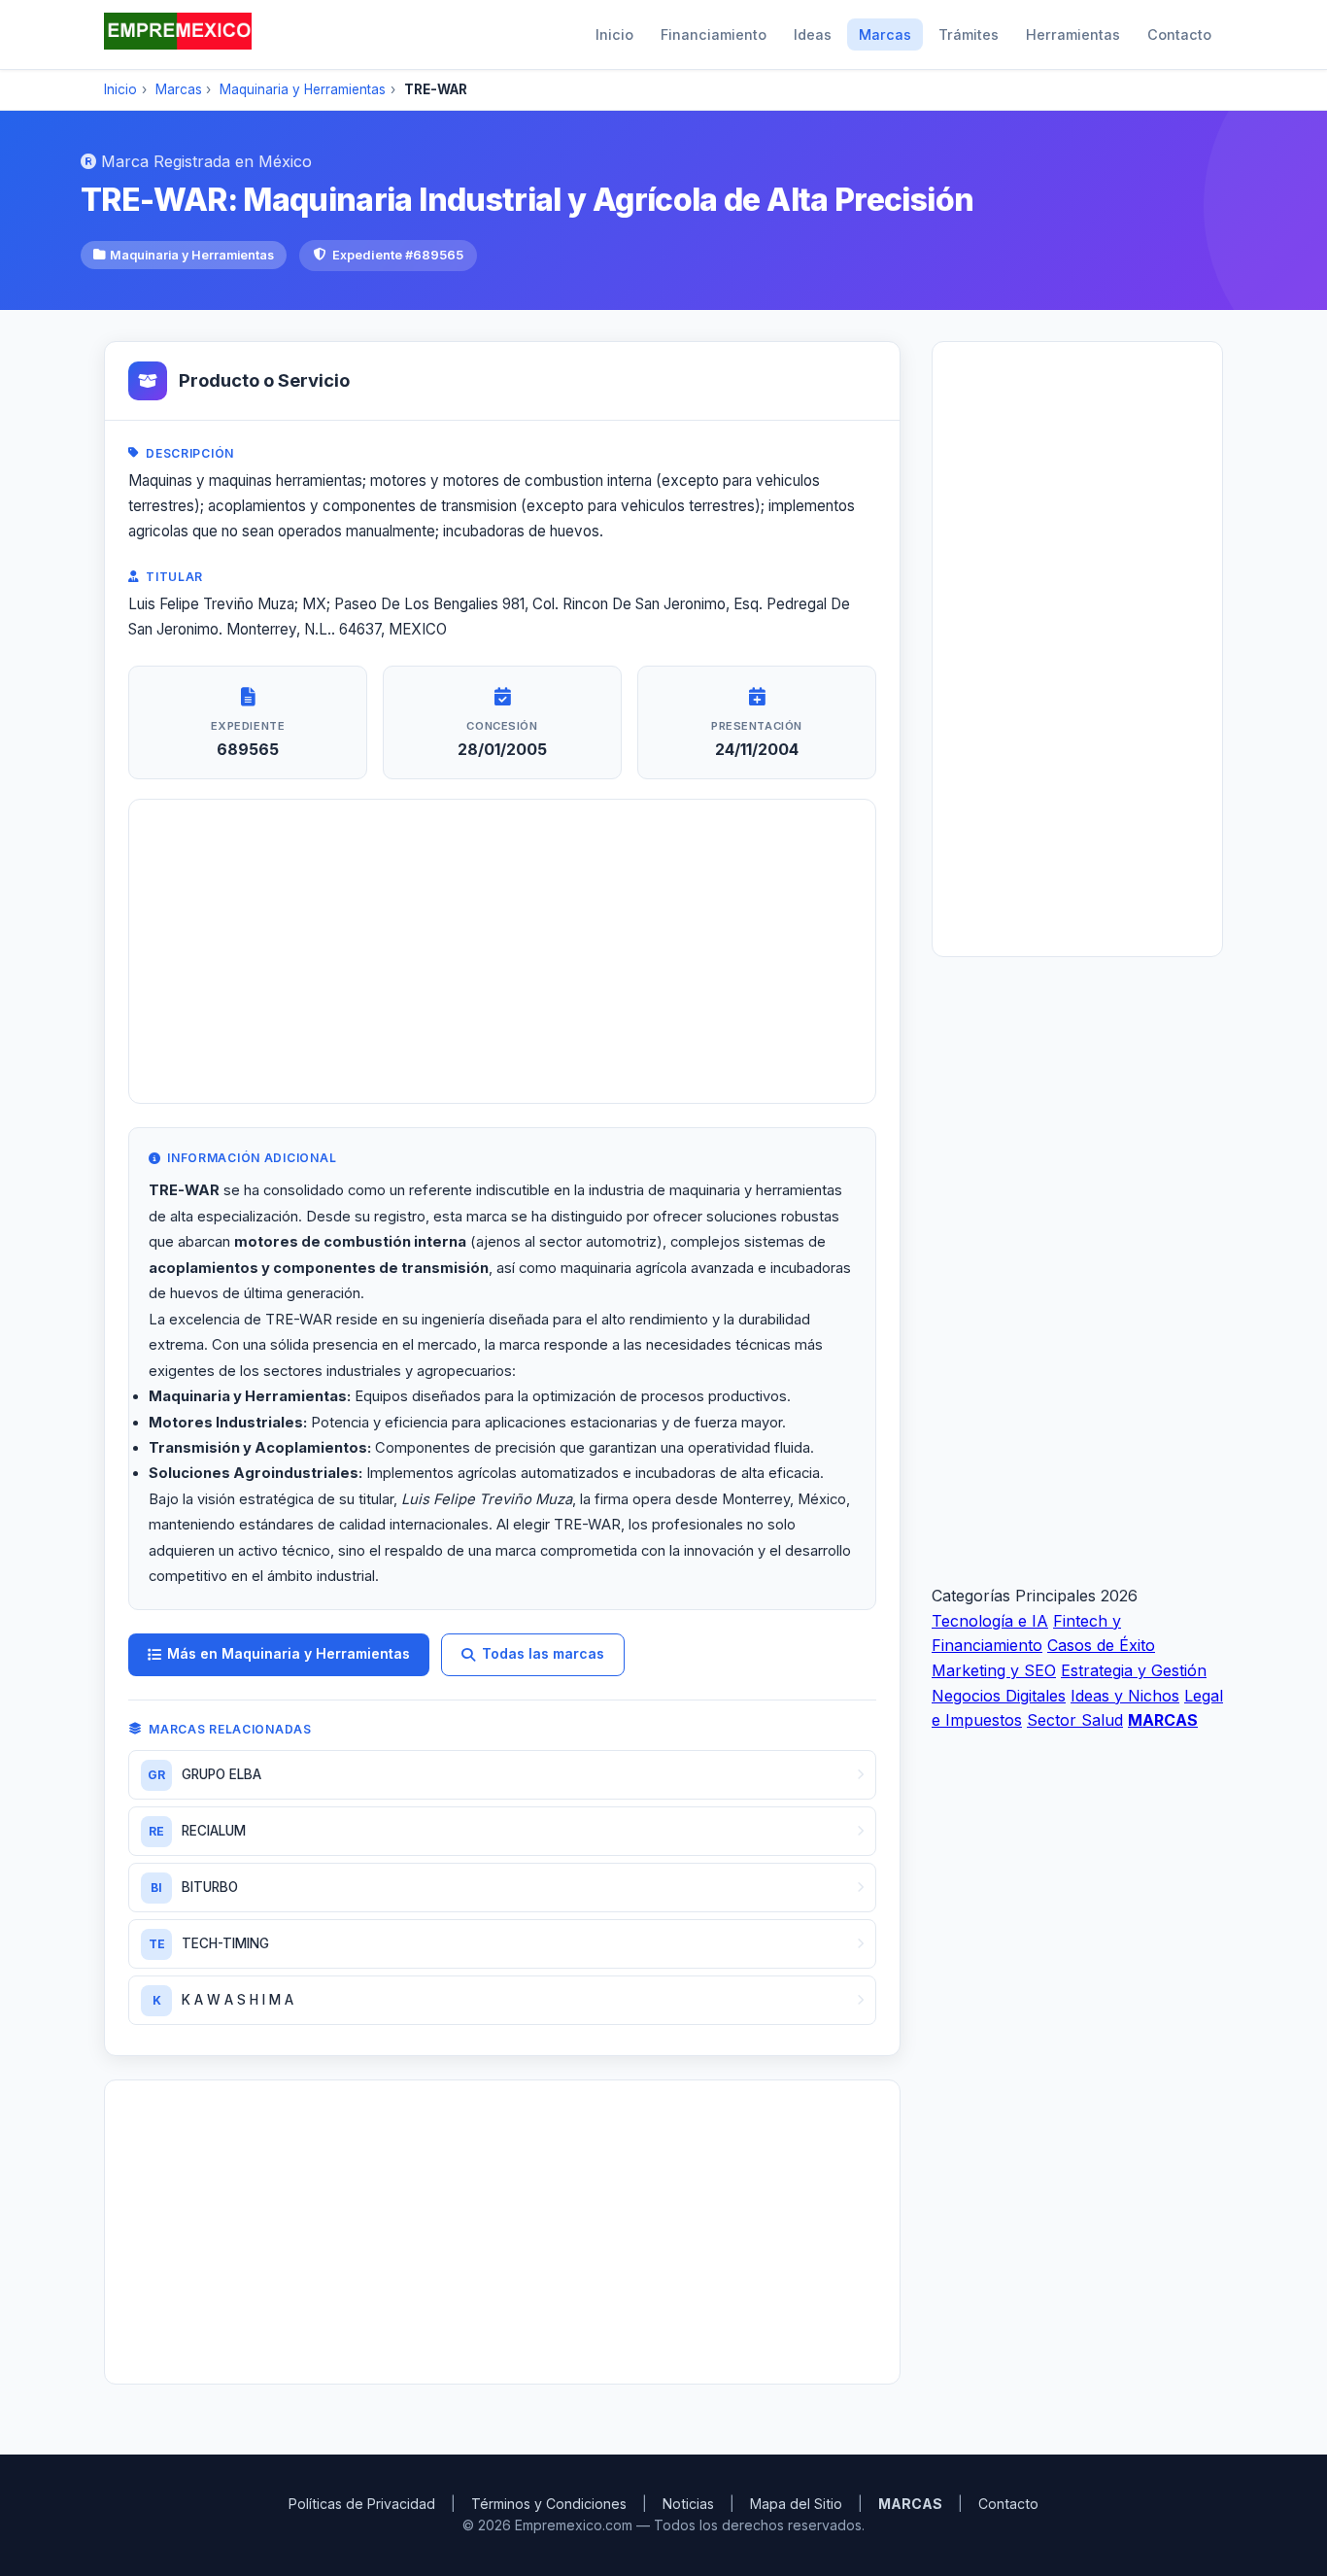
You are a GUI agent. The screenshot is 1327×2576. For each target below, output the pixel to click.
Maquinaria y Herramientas (303, 89)
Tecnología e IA (990, 1620)
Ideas (813, 34)
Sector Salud (1075, 1720)
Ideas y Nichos (1125, 1695)
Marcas (885, 34)
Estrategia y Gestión (1134, 1669)
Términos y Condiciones (549, 2504)
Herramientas (1073, 34)
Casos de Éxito (1101, 1645)
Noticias (688, 2504)
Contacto (1179, 34)
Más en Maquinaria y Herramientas (289, 1653)
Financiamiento (714, 34)
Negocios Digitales (999, 1695)
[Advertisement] (502, 951)
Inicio (614, 34)
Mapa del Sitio (796, 2504)
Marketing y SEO (994, 1669)
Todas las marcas (543, 1653)
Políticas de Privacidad (362, 2504)
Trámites (969, 34)
